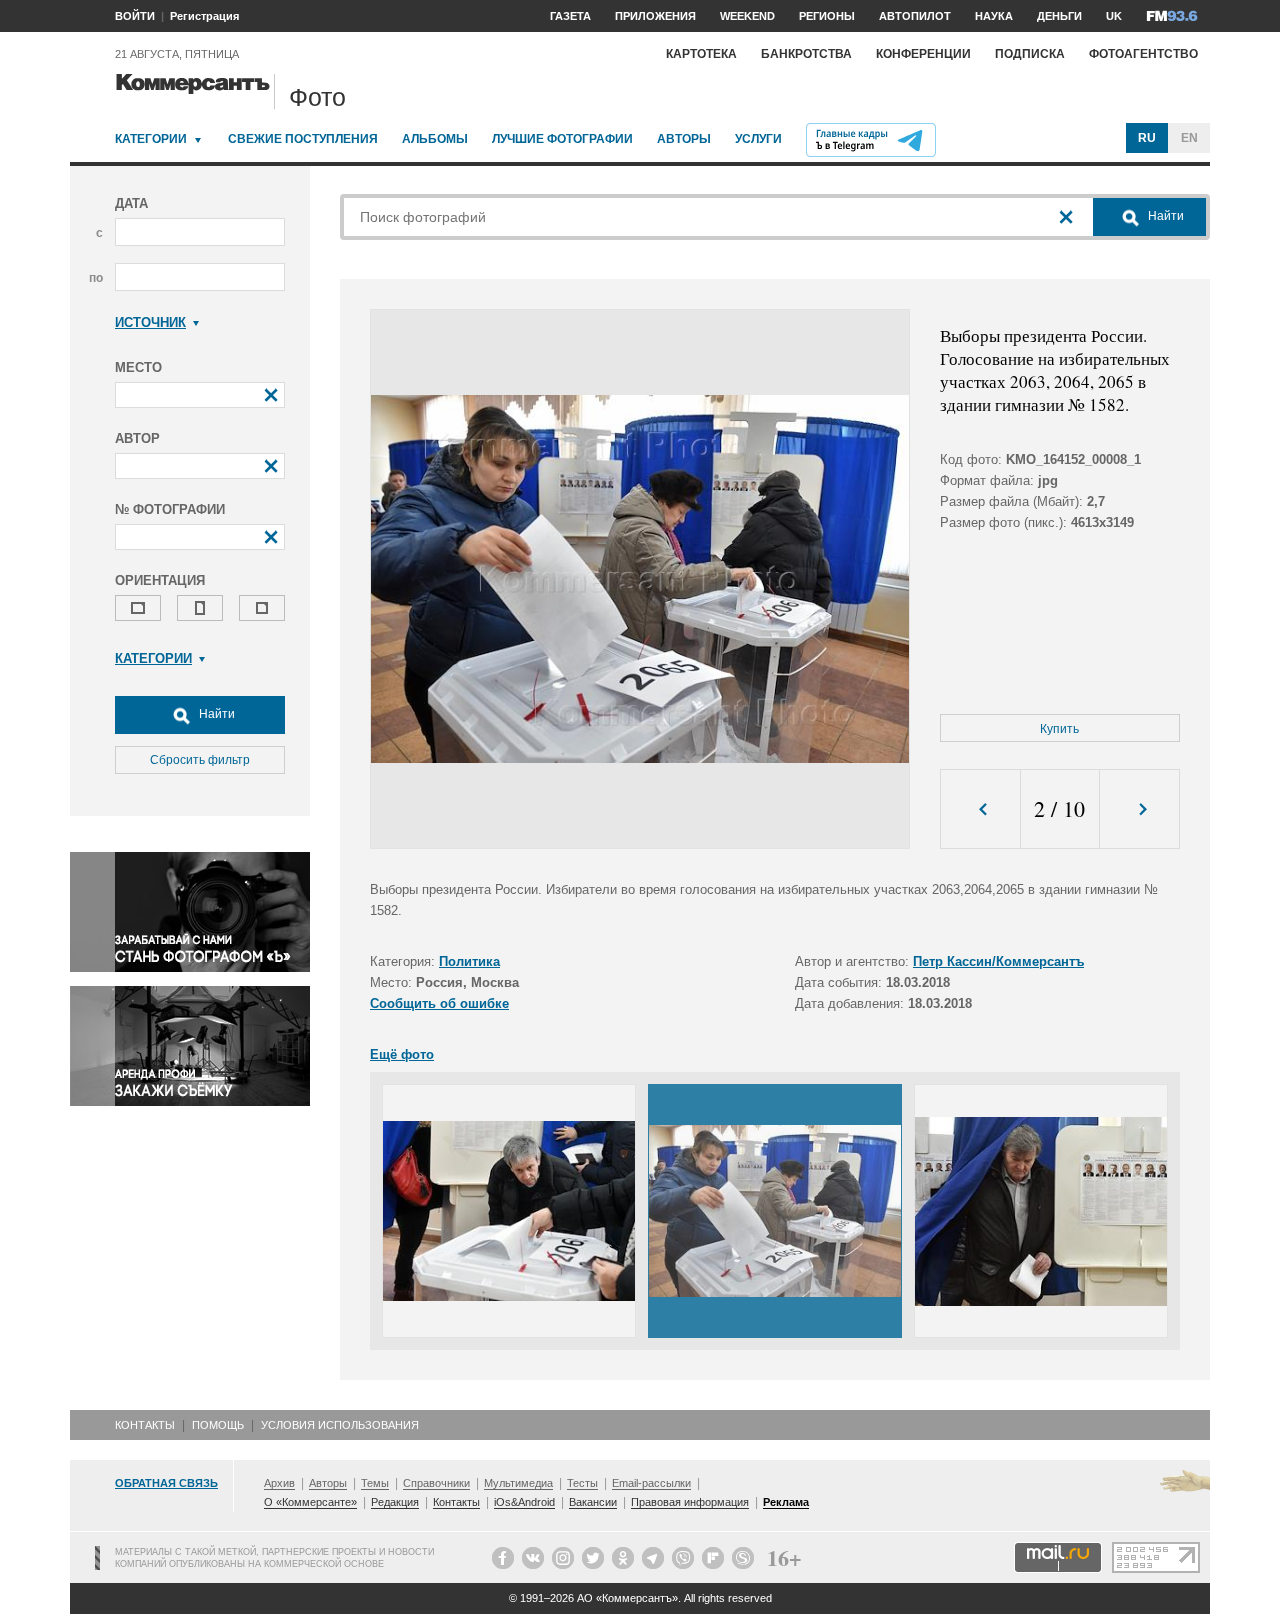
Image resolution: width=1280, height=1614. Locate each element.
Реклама (786, 1502)
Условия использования (340, 1425)
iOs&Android (524, 1502)
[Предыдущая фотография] (980, 809)
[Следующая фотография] (1139, 809)
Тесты (582, 1483)
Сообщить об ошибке (439, 1003)
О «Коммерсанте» (310, 1502)
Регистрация (204, 16)
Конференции (923, 54)
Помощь (218, 1425)
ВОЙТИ (135, 16)
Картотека (701, 54)
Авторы (684, 139)
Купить (1059, 729)
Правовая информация (690, 1502)
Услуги (758, 139)
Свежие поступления (303, 139)
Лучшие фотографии (562, 139)
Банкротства (806, 54)
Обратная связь (166, 1483)
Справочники (436, 1483)
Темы (375, 1483)
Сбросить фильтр (200, 760)
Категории (151, 139)
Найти (215, 714)
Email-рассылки (651, 1483)
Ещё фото (402, 1054)
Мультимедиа (518, 1483)
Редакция (395, 1502)
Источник (150, 322)
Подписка (1030, 54)
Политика (469, 961)
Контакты (145, 1425)
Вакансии (593, 1502)
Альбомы (435, 139)
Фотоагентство (1143, 54)
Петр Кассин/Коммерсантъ (998, 961)
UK (1114, 16)
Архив (279, 1483)
